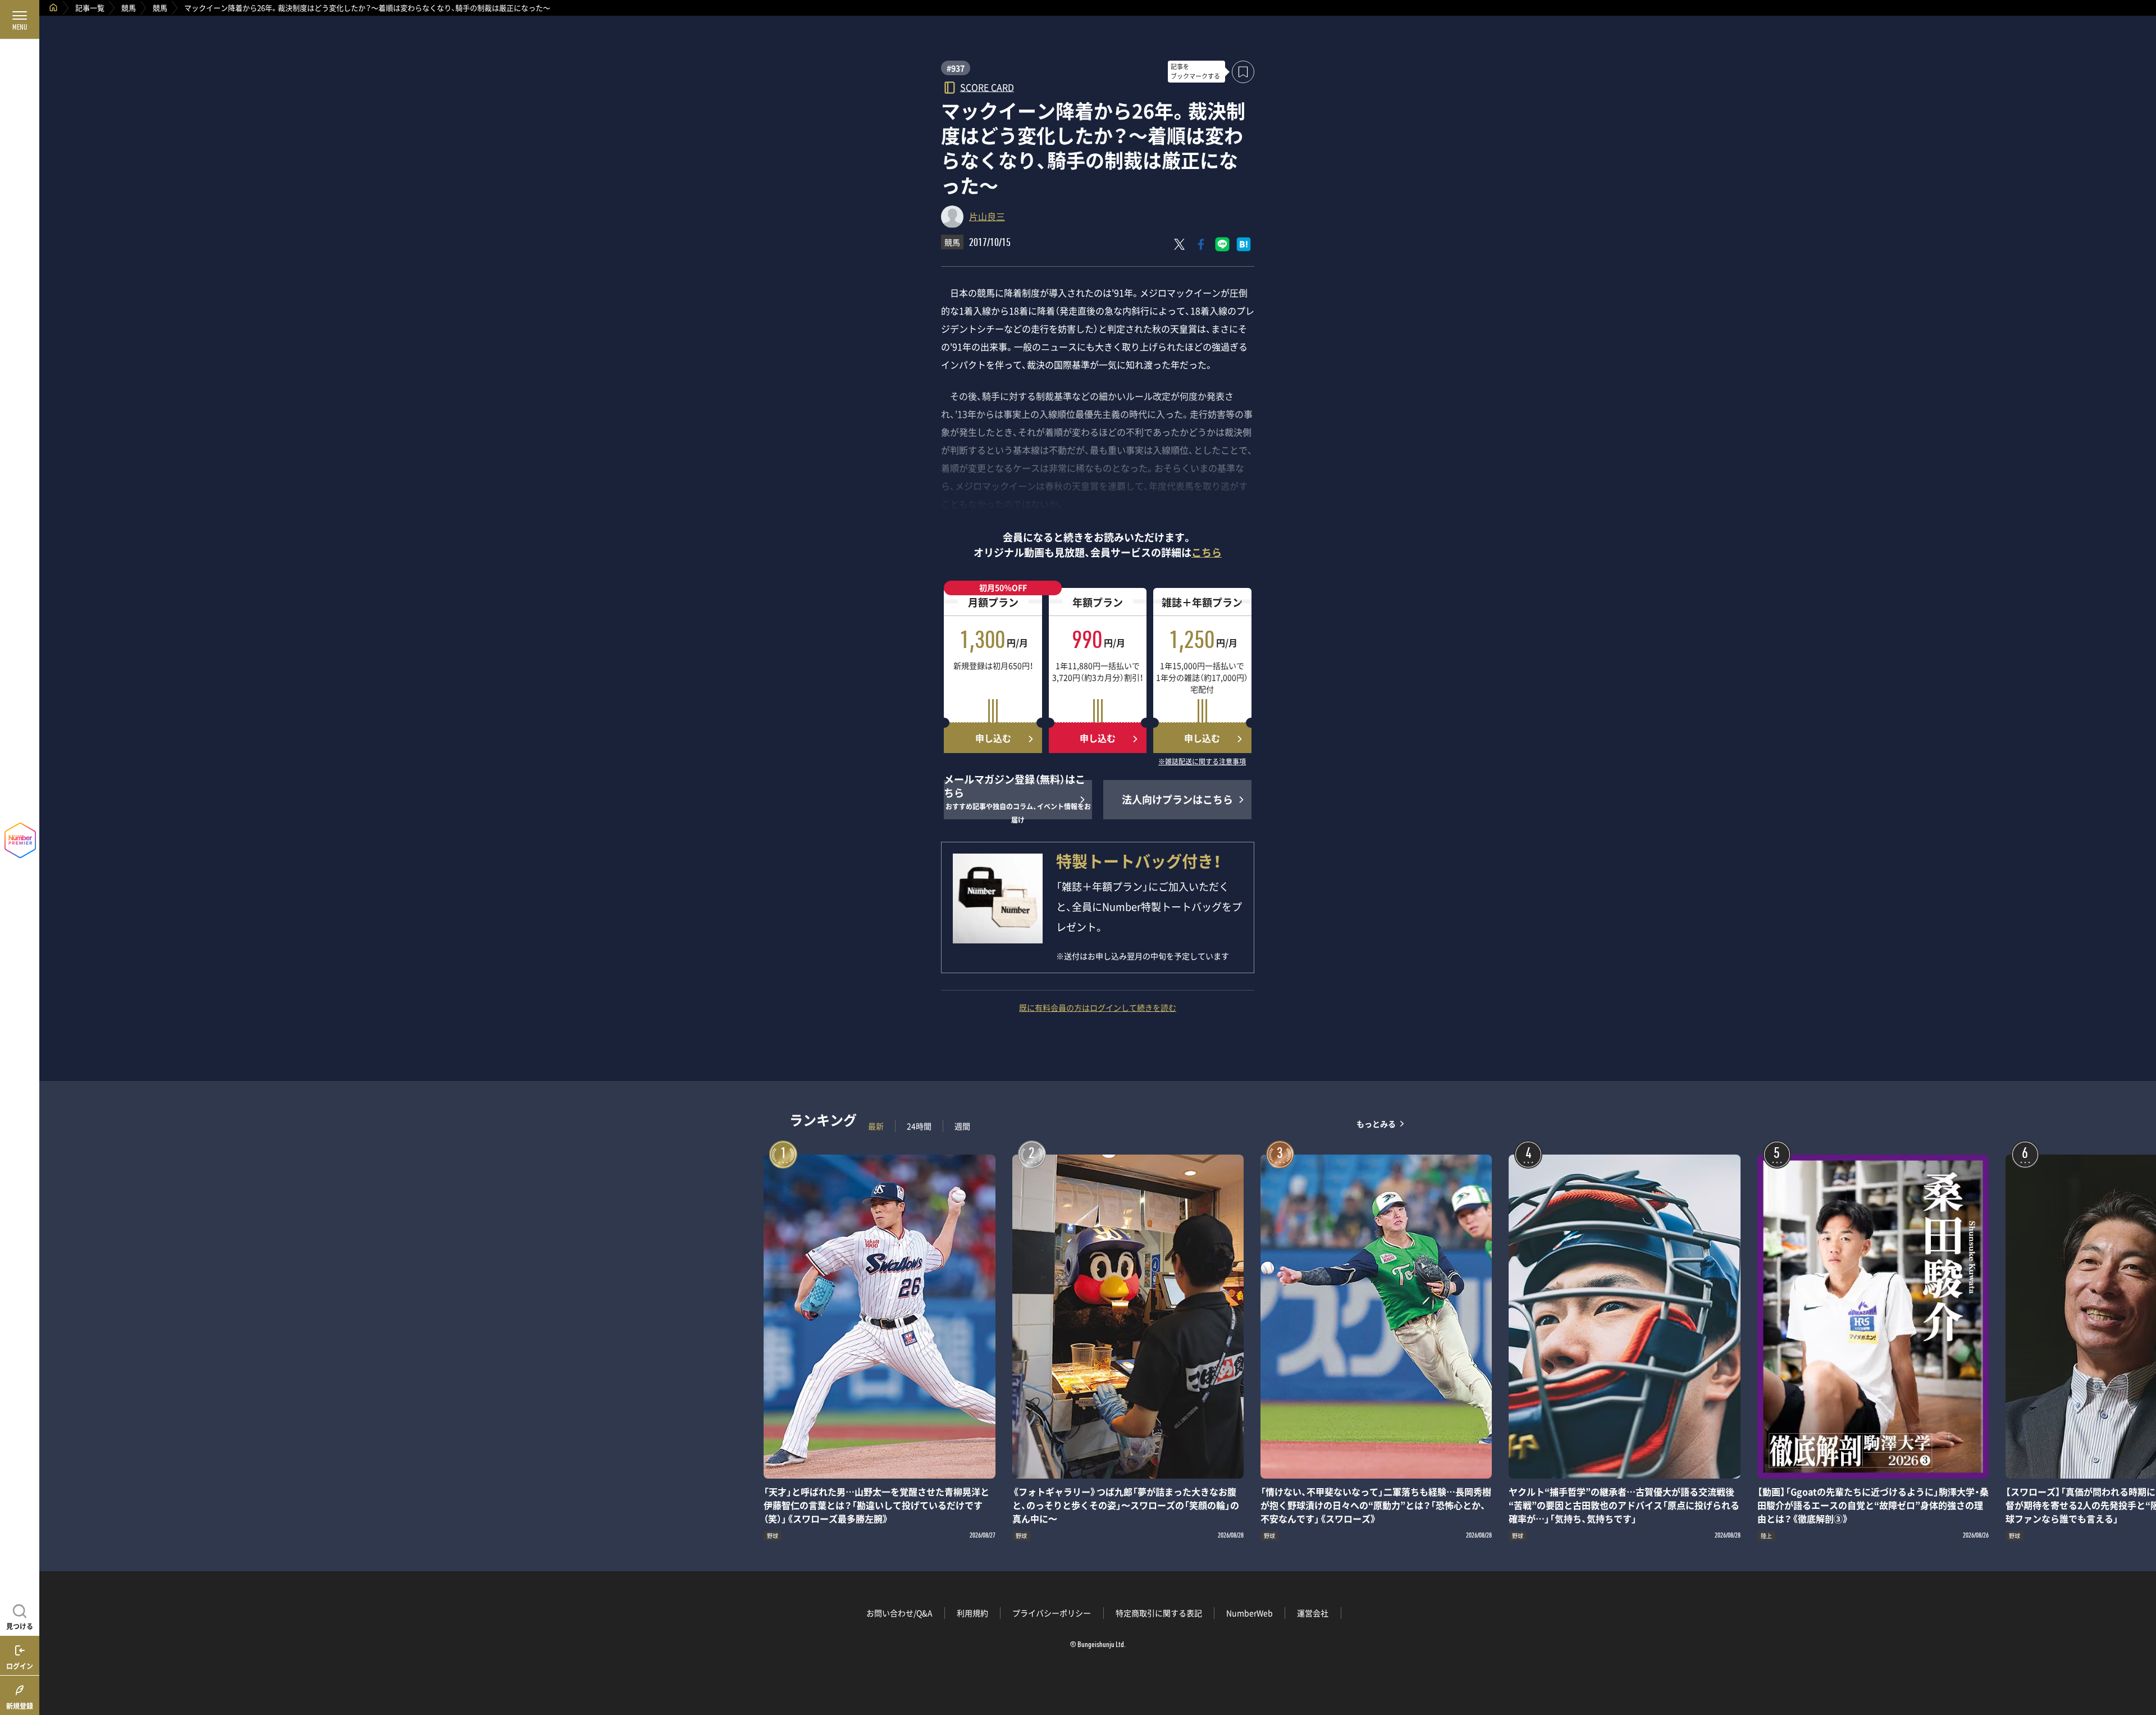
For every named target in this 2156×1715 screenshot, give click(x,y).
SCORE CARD (987, 87)
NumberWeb (1250, 1613)
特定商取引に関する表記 (1159, 1613)
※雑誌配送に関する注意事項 (1202, 762)
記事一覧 (90, 8)
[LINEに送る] (1222, 244)
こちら (1207, 552)
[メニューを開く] (20, 20)
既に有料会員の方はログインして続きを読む (1098, 1007)
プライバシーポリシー (1052, 1613)
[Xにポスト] (1180, 244)
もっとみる (1376, 1123)
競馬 (129, 8)
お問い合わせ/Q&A (899, 1613)
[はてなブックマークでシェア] (1244, 244)
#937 (956, 68)
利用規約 (972, 1613)
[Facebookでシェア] (1201, 244)
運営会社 (1313, 1613)
